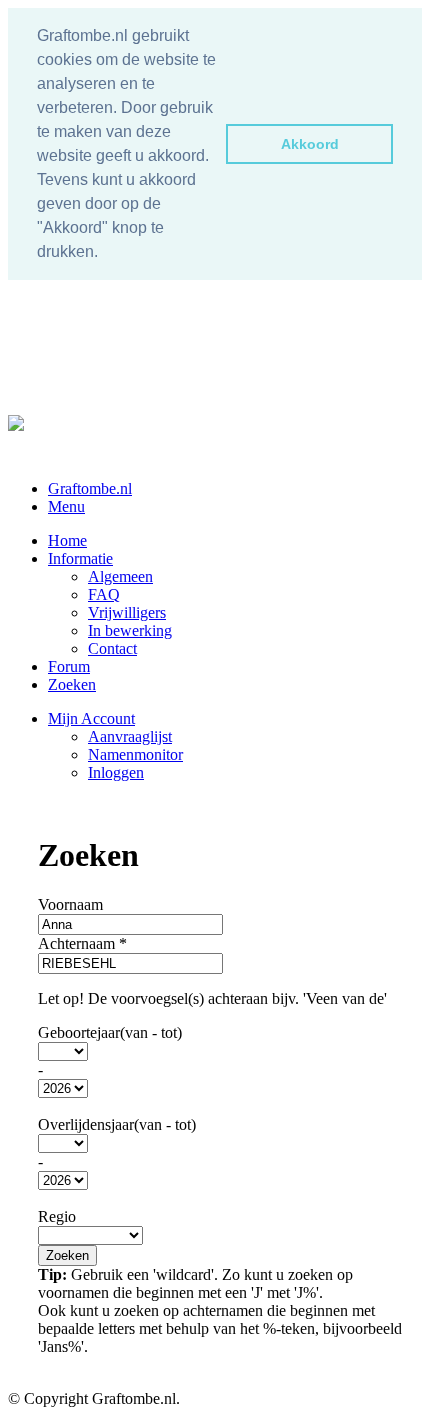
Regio (57, 1216)
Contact (112, 648)
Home (67, 540)
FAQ (104, 594)
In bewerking (130, 630)
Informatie (80, 558)
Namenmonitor (135, 754)
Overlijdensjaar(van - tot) (117, 1124)
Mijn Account (91, 718)
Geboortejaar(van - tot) (110, 1032)
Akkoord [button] (310, 144)
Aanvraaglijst (130, 736)
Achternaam (82, 943)
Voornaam (70, 904)
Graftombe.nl (90, 488)
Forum (69, 666)
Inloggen (116, 772)
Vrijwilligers (127, 612)
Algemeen (120, 576)
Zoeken (72, 684)
